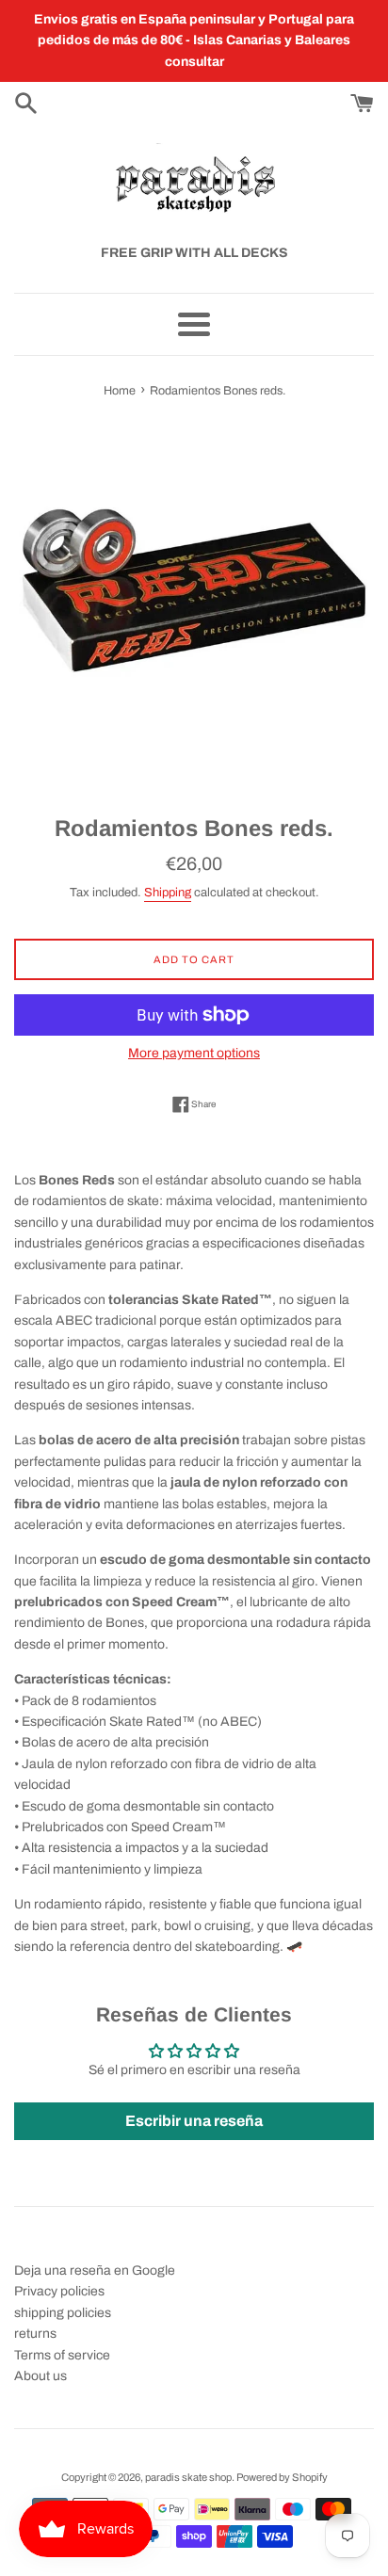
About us (40, 2376)
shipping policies (63, 2313)
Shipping (168, 893)
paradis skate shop (188, 2477)
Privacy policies (59, 2291)
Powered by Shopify (282, 2477)
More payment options (194, 1053)
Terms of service (62, 2355)
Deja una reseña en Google (95, 2270)
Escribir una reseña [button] (194, 2121)
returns (35, 2334)
